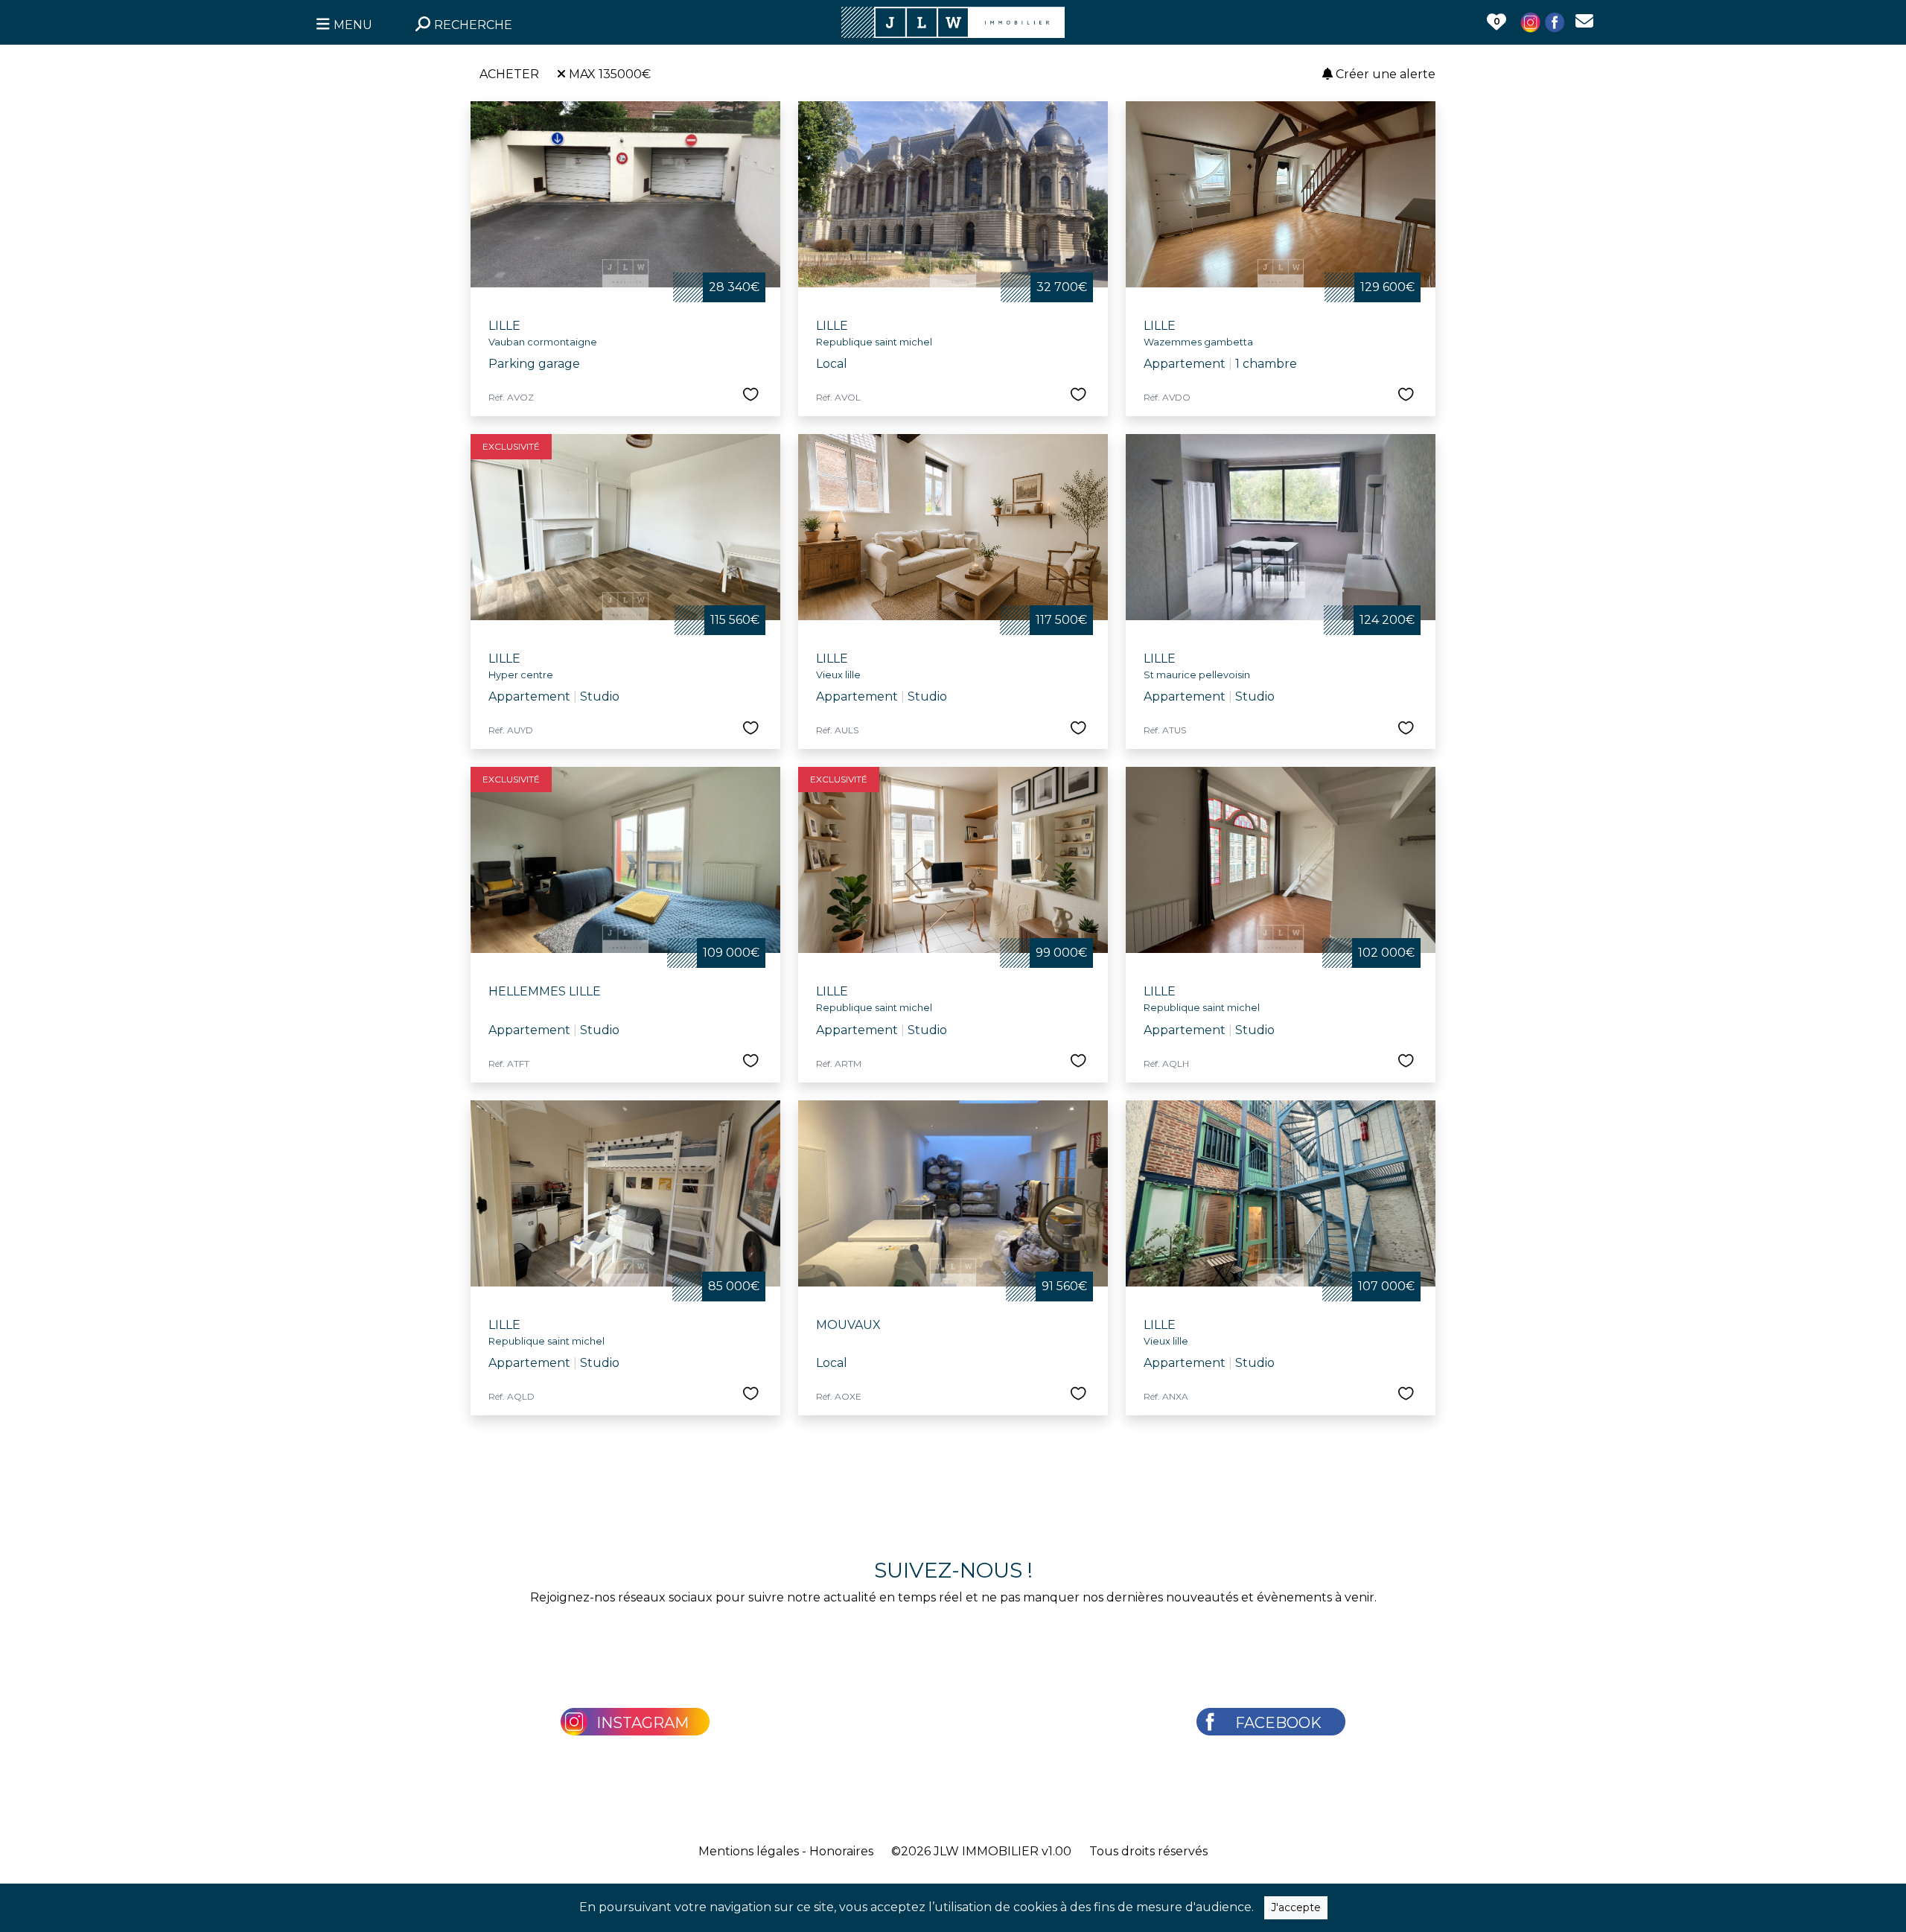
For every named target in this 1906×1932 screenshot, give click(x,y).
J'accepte (1296, 1907)
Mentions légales (749, 1851)
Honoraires (841, 1851)
